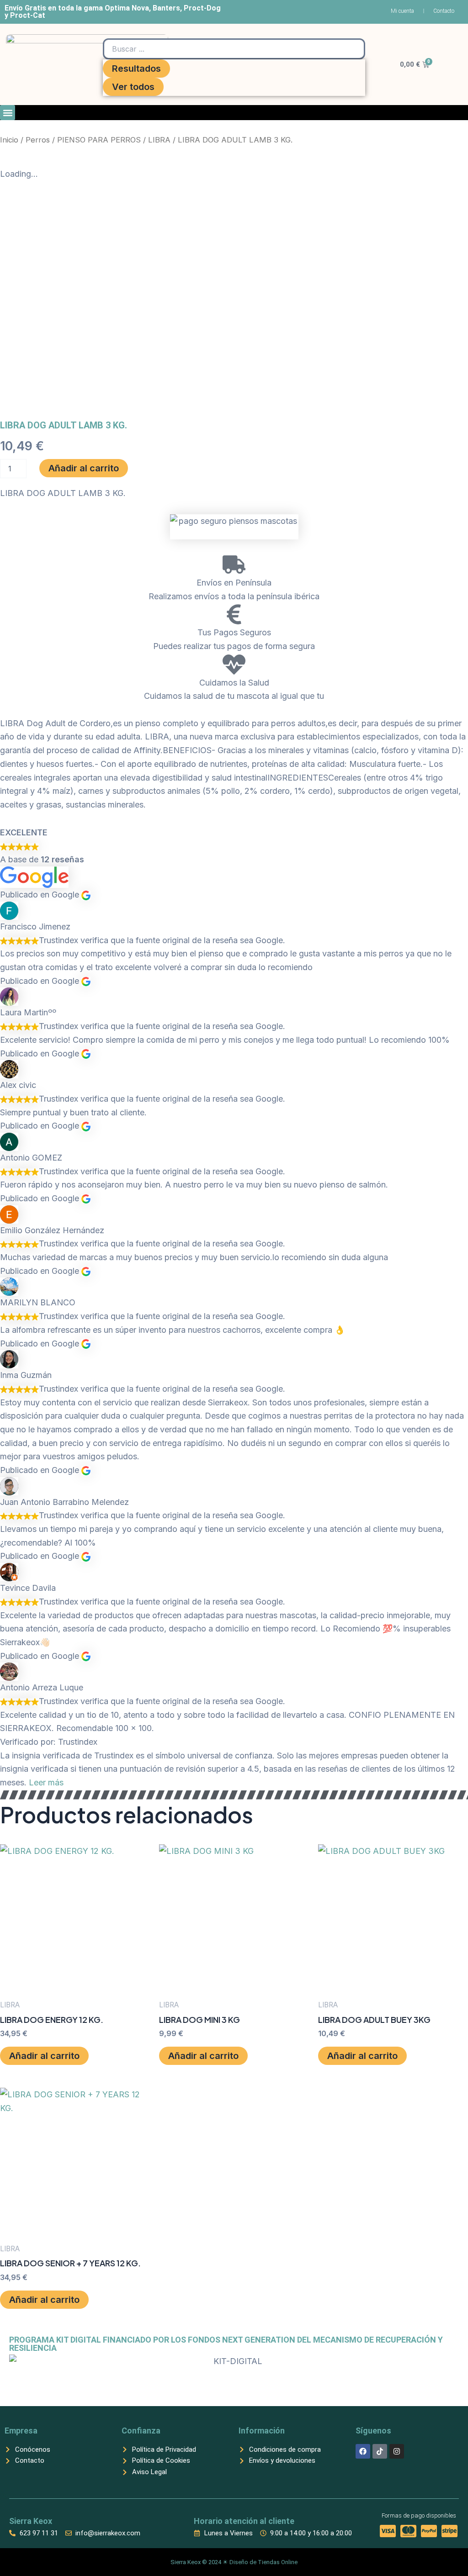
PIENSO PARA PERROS (99, 140)
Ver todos (133, 87)
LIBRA (159, 140)
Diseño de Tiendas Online (263, 2562)
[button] (8, 113)
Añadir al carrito (84, 468)
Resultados (136, 69)
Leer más (46, 1782)
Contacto (444, 11)
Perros (38, 140)
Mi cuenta (402, 11)
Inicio (9, 140)
